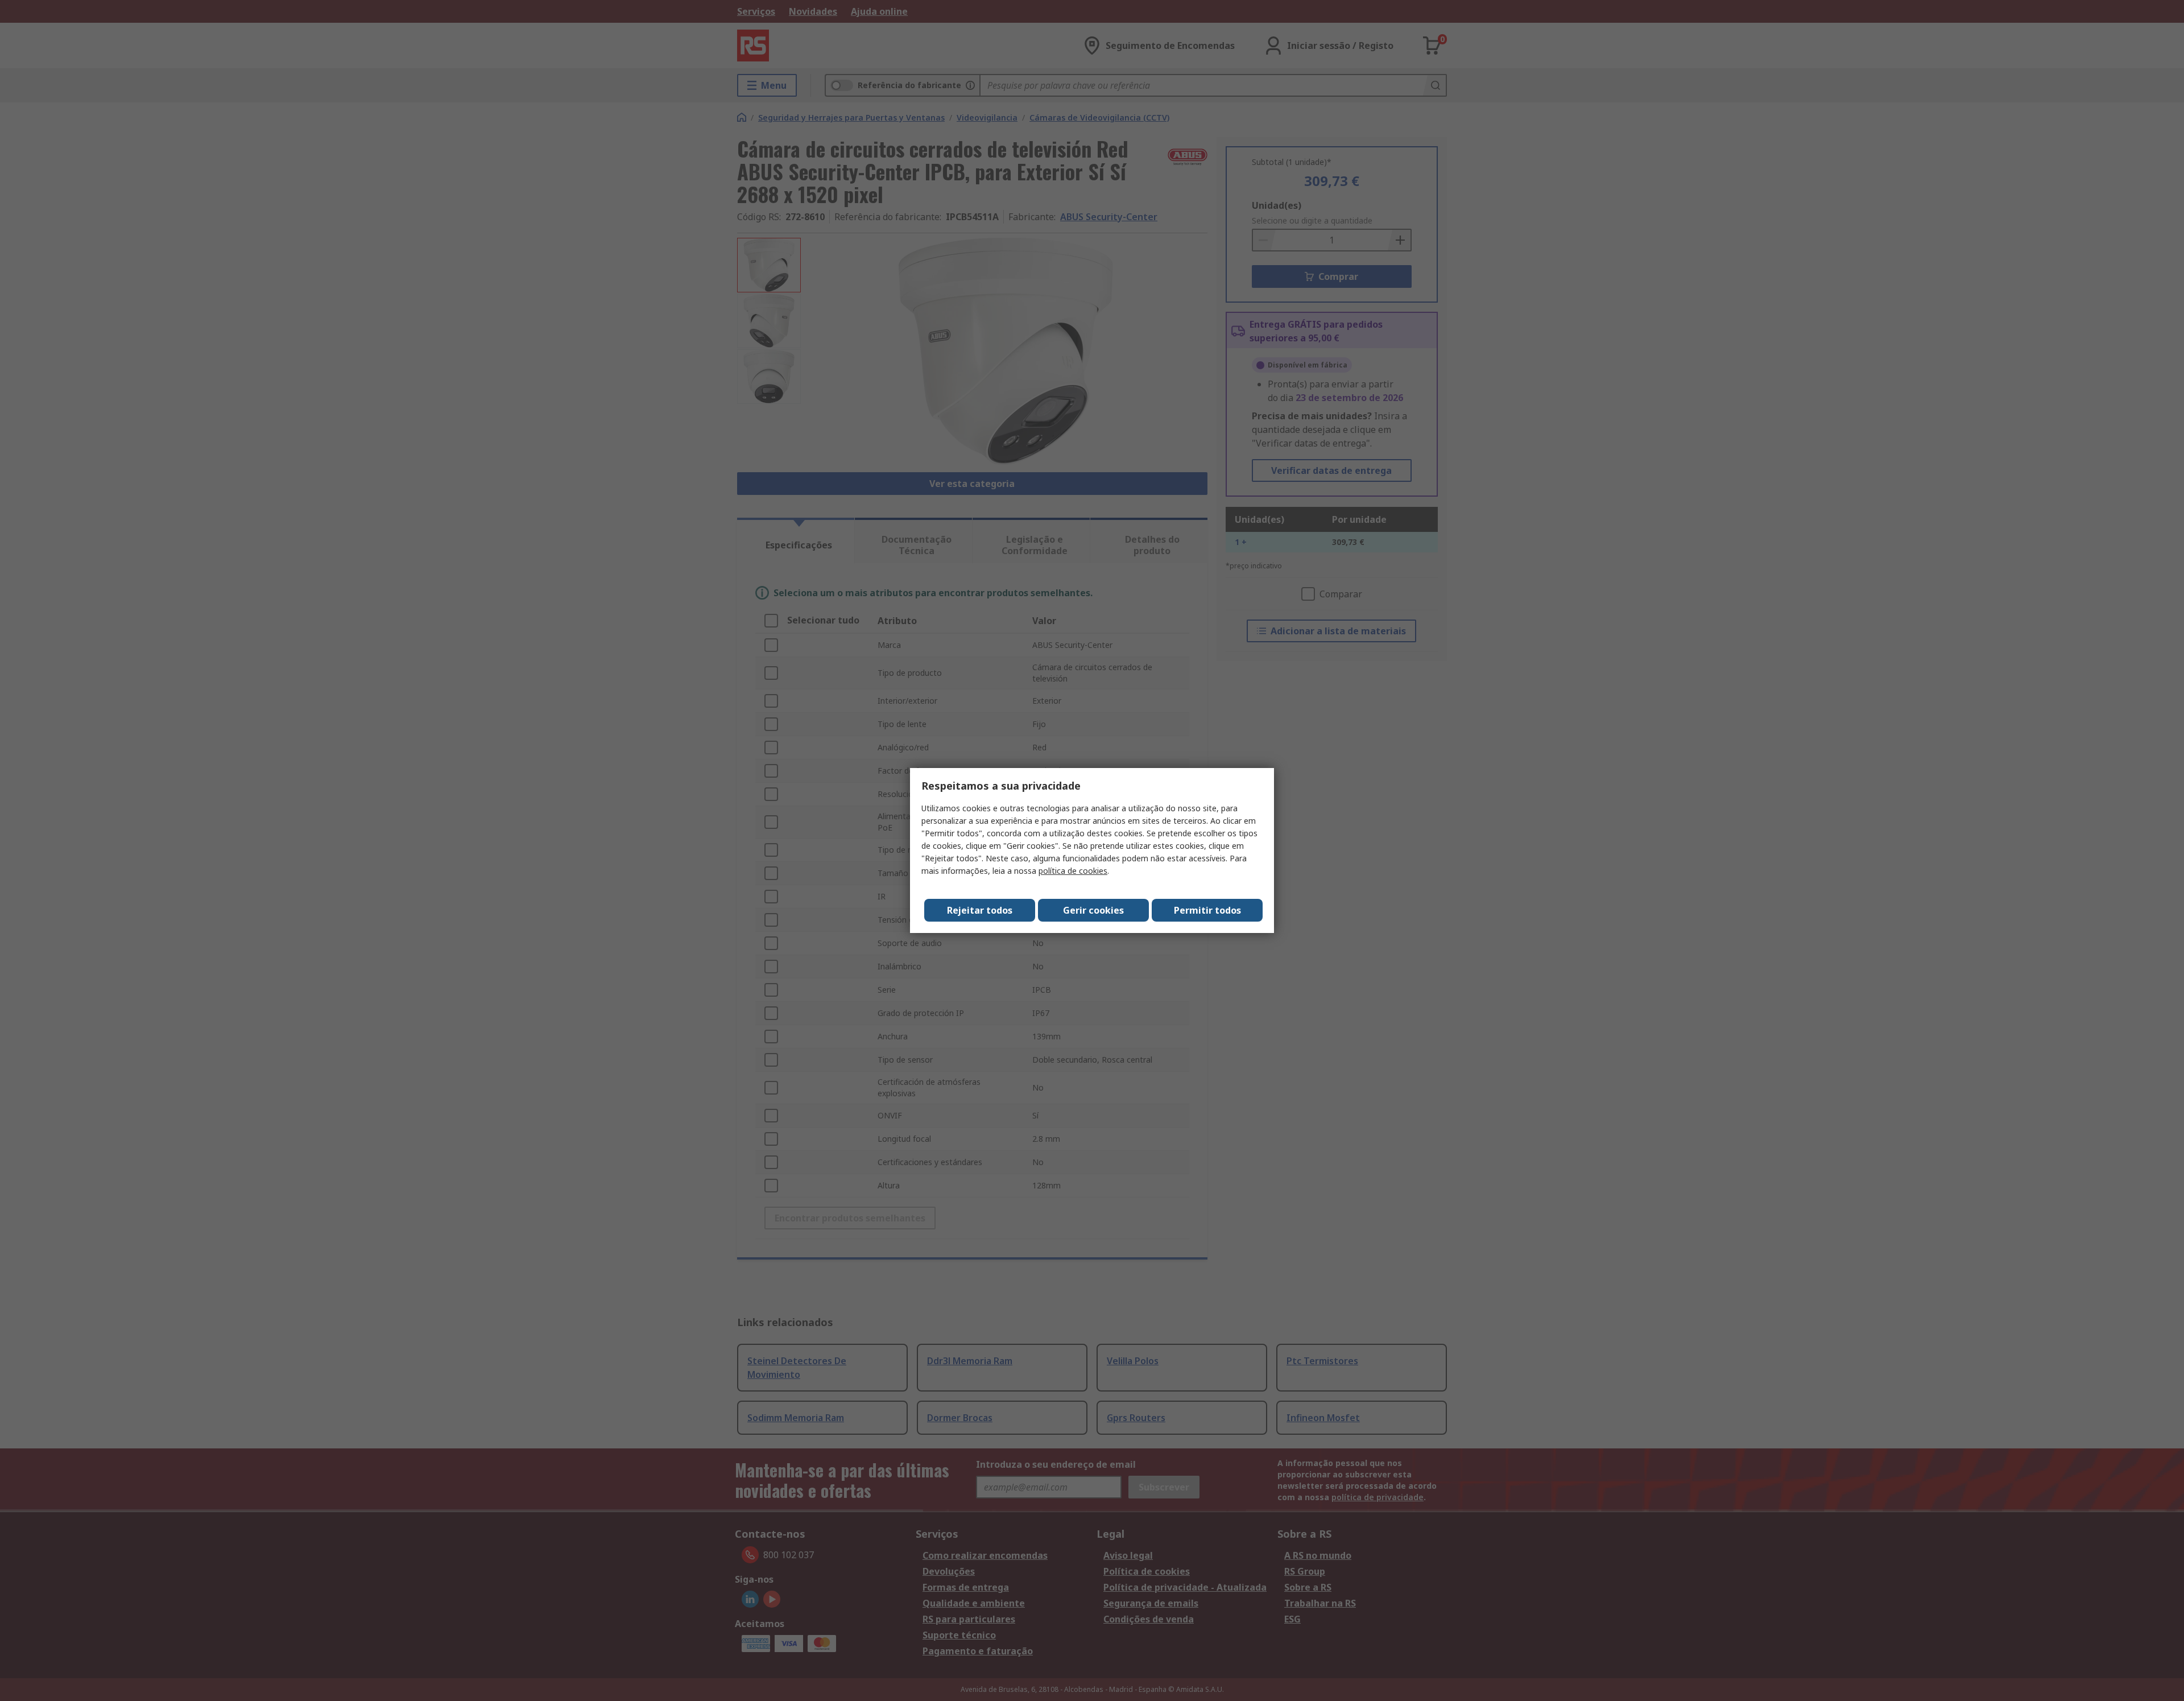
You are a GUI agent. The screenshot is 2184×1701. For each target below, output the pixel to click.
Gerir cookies (1093, 910)
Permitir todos (1207, 910)
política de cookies (1073, 871)
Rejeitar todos (980, 910)
